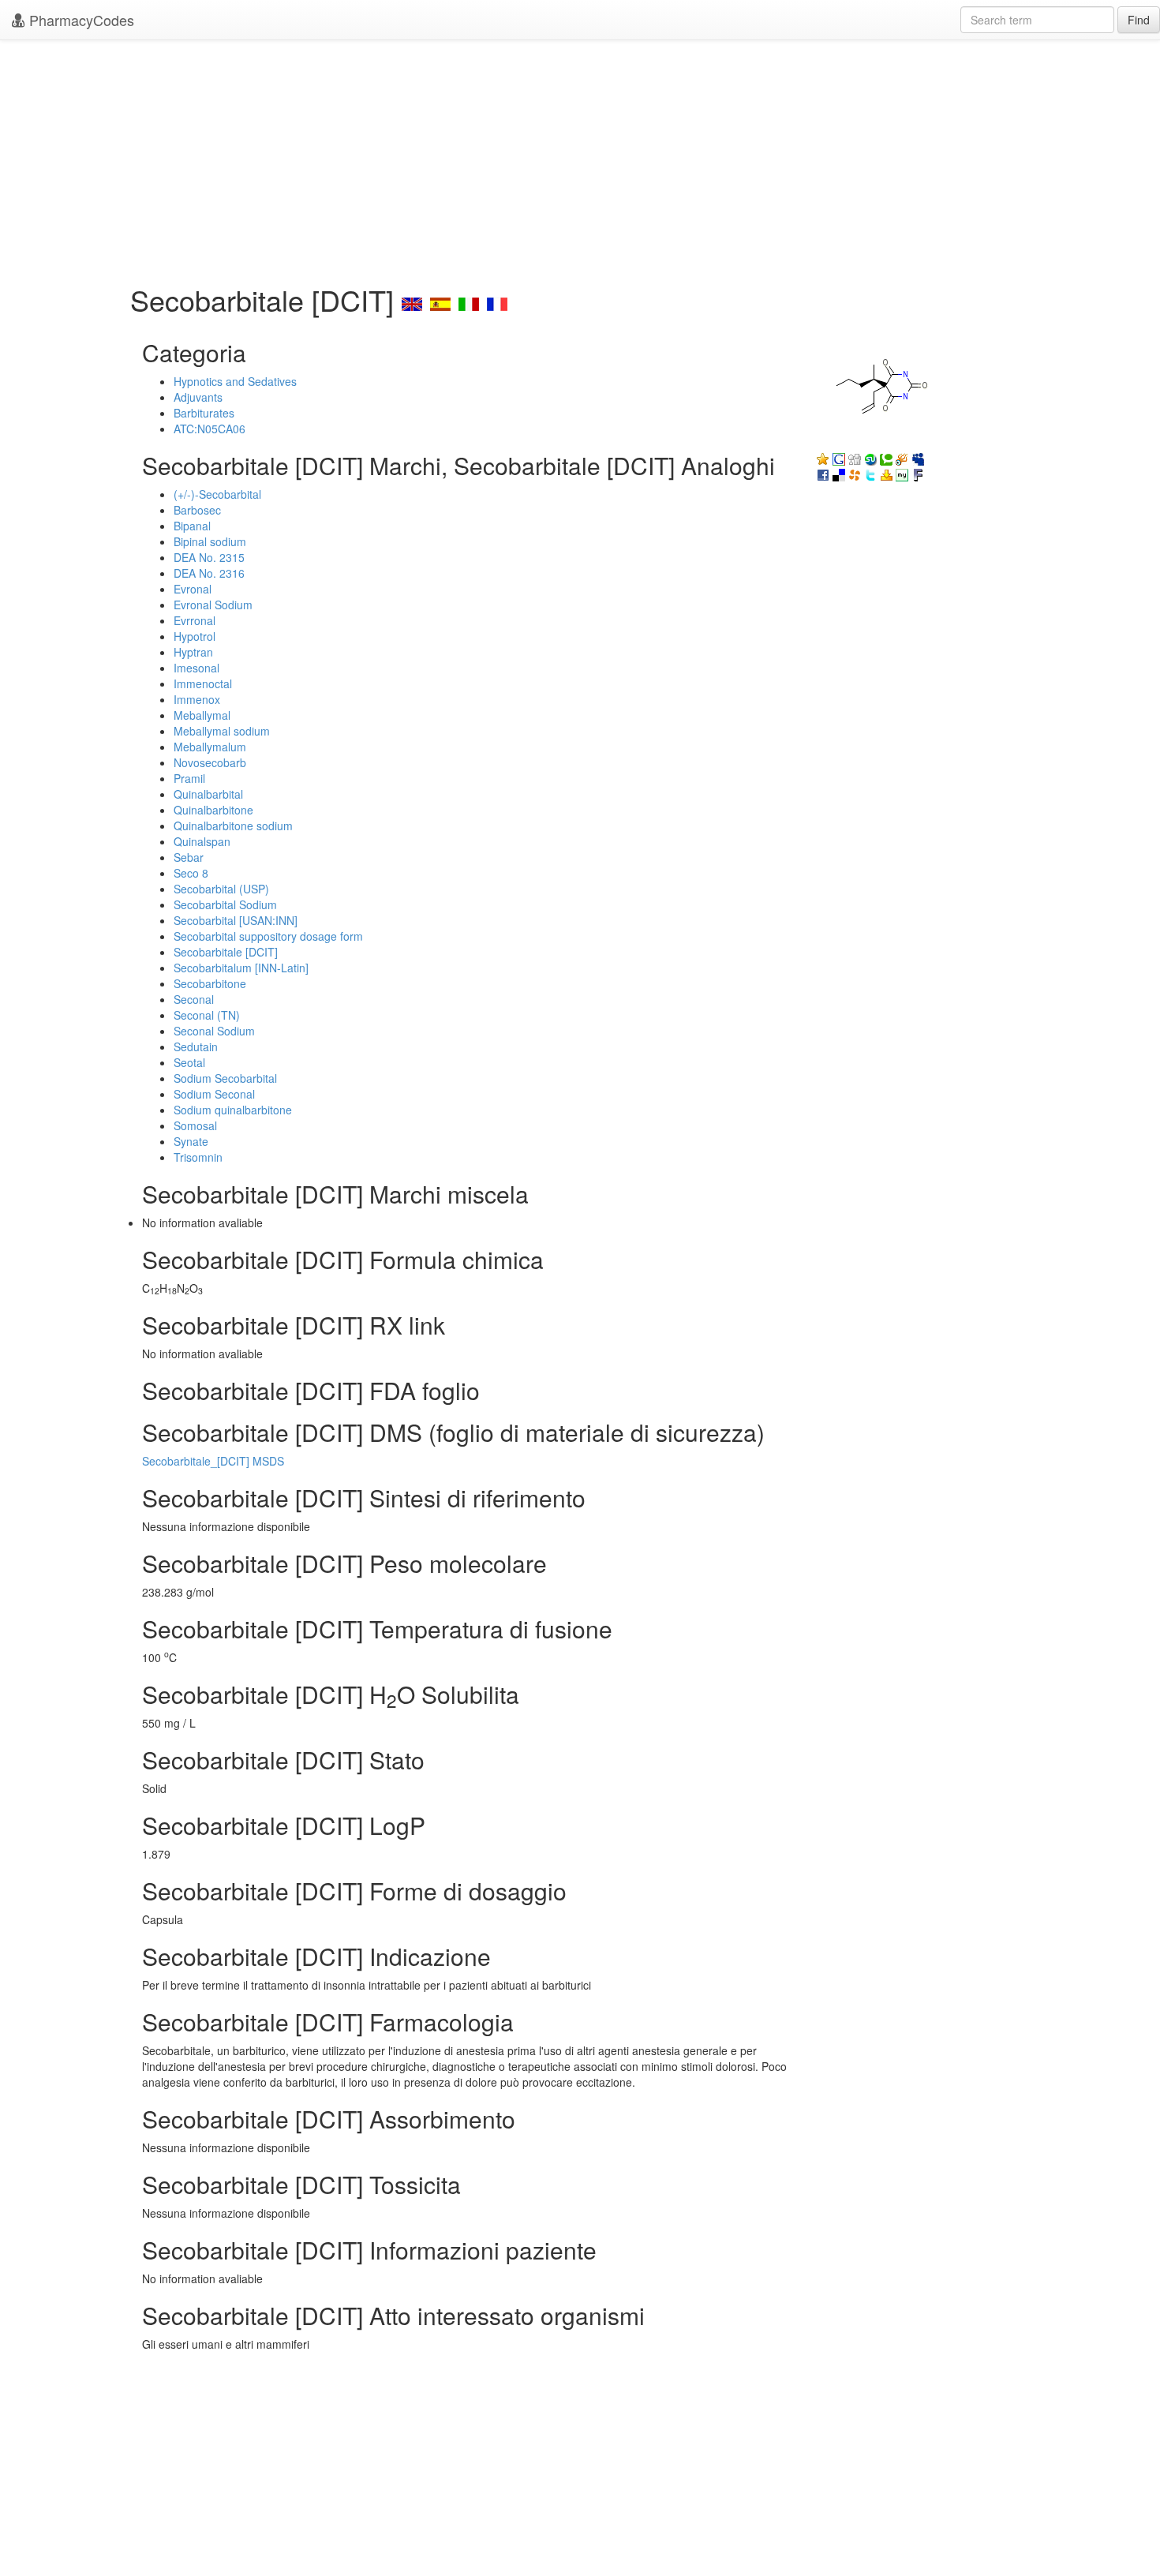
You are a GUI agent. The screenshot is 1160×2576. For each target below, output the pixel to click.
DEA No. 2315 (209, 557)
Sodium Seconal (214, 1094)
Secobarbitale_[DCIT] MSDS (213, 1461)
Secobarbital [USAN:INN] (236, 920)
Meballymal (202, 715)
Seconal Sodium (214, 1031)
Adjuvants (198, 397)
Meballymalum (210, 747)
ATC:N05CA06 (210, 429)
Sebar (189, 857)
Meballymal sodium (222, 731)
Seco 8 (191, 873)
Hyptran (193, 652)
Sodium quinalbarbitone (233, 1110)
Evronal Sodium (213, 605)
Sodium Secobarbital (225, 1078)
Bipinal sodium (210, 541)
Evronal (193, 589)
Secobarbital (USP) (221, 889)
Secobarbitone (210, 983)
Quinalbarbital (208, 794)
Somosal (195, 1125)
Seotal (189, 1062)
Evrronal (195, 620)
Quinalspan (202, 841)
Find (1139, 20)
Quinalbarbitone (213, 810)
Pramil (189, 778)
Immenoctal (203, 683)
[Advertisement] (580, 158)
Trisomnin (198, 1157)
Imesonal (196, 668)
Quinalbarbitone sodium (233, 826)
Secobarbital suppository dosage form (268, 936)
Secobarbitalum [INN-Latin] (241, 968)
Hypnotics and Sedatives (235, 381)
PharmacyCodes (80, 20)
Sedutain (196, 1046)
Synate (191, 1141)
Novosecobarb (210, 762)
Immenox (197, 699)
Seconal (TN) (207, 1015)
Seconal (194, 999)
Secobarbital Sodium (225, 904)
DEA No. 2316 (209, 573)
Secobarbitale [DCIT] (226, 952)
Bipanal (192, 526)
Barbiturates (204, 413)
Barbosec (197, 510)
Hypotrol (195, 636)
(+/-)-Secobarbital (217, 494)
